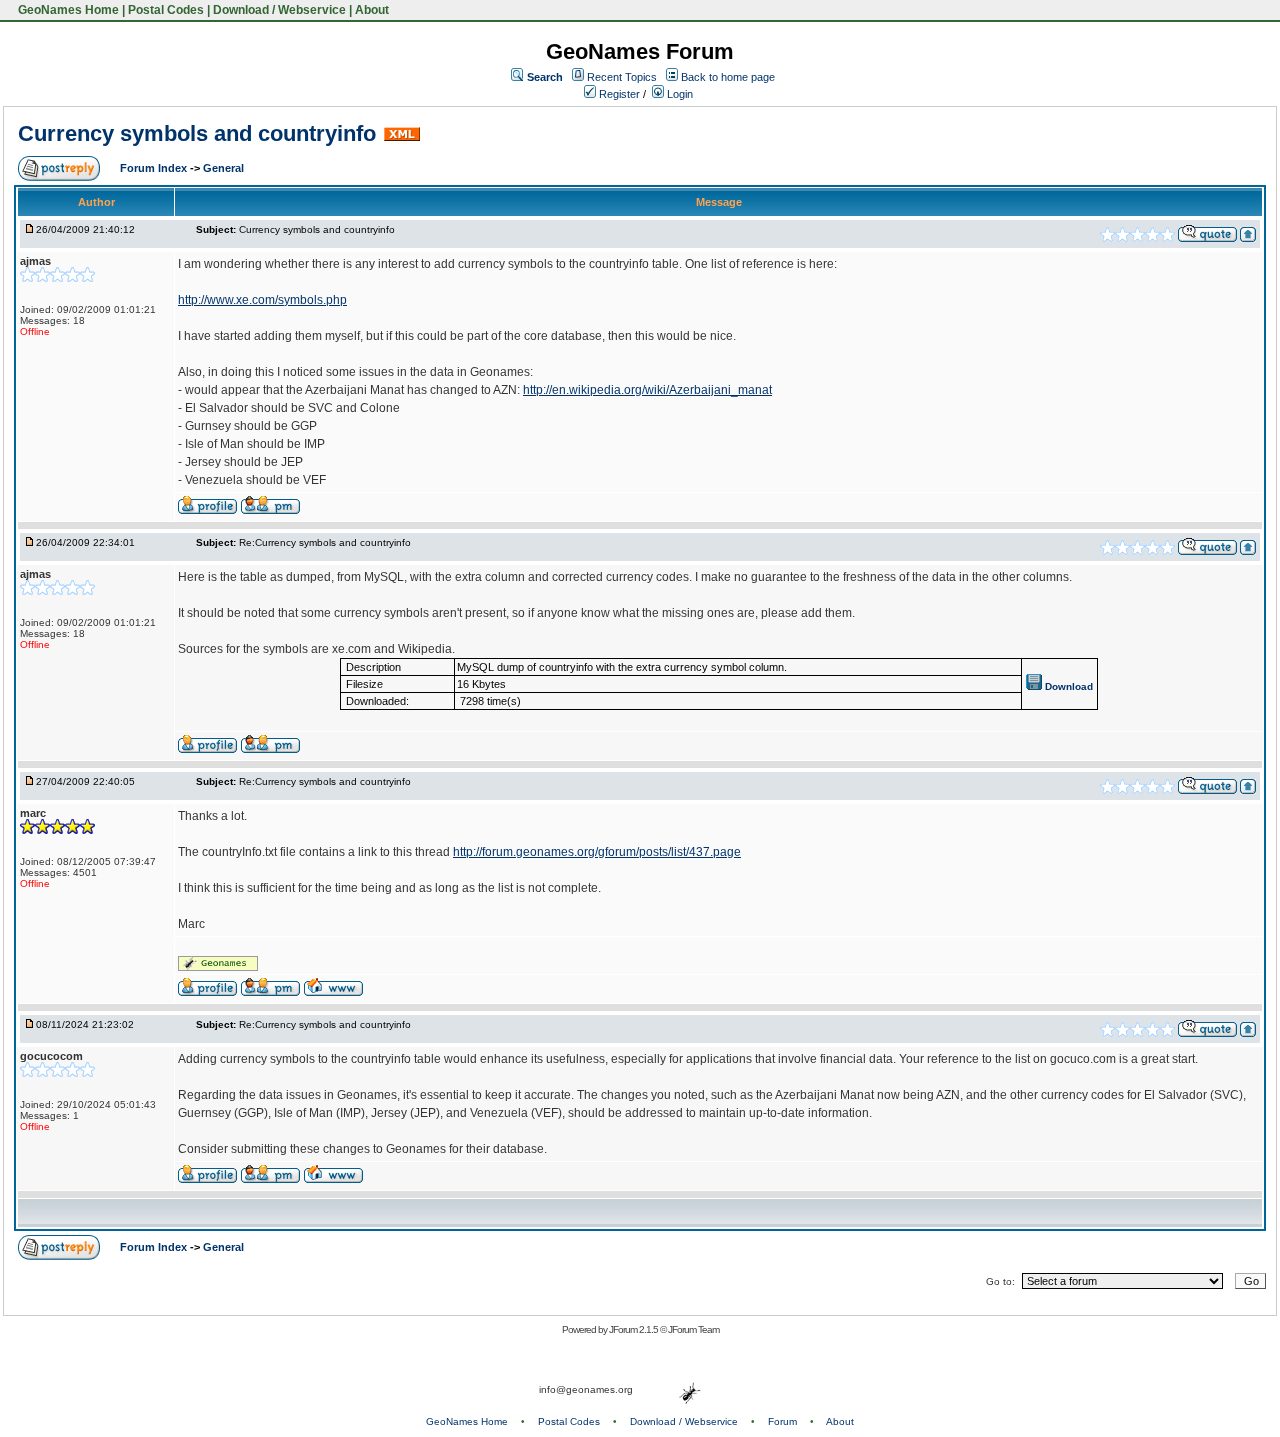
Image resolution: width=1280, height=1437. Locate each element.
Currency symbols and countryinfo (197, 133)
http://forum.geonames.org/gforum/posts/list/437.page (597, 852)
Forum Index (155, 168)
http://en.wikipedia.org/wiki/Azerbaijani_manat (647, 390)
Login (678, 94)
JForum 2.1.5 (634, 1329)
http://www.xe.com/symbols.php (262, 300)
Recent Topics (622, 77)
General (223, 168)
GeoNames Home (67, 10)
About (372, 10)
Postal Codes (166, 10)
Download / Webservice (279, 10)
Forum (782, 1421)
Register (618, 94)
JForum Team (693, 1329)
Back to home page (728, 77)
